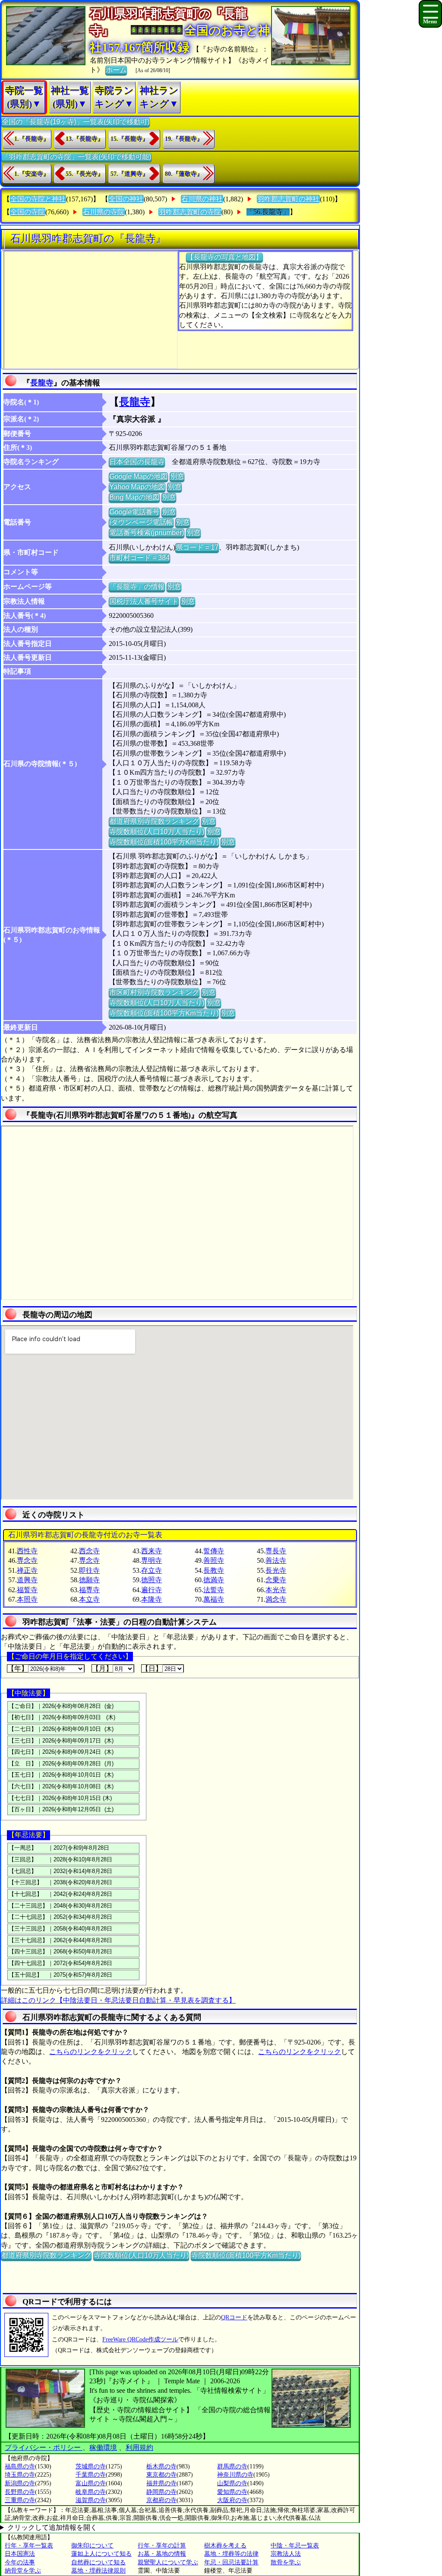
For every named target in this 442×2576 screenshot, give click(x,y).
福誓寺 (27, 1590)
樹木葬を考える (225, 2546)
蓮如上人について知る (101, 2554)
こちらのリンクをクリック (91, 2052)
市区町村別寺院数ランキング (154, 992)
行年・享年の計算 (162, 2546)
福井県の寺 (161, 2483)
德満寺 (214, 1580)
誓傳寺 (214, 1551)
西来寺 (152, 1551)
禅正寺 (27, 1570)
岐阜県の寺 (91, 2492)
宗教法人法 (286, 2554)
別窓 (177, 476)
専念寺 (27, 1560)
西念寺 (89, 1551)
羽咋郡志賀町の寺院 (190, 212)
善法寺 (276, 1560)
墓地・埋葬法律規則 (98, 2571)
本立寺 (89, 1599)
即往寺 (89, 1570)
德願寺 (89, 1580)
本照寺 (27, 1599)
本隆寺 (152, 1599)
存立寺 (152, 1570)
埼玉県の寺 (20, 2475)
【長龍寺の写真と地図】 (224, 257)
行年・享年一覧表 (29, 2546)
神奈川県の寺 (235, 2475)
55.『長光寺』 (85, 174)
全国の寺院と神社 (38, 199)
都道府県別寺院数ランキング (154, 821)
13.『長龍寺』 (85, 139)
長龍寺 (42, 383)
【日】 (152, 1668)
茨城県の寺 (91, 2466)
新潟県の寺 (20, 2483)
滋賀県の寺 (91, 2500)
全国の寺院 (28, 212)
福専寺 (89, 1590)
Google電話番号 (134, 512)
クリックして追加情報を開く (52, 2527)
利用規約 (139, 2447)
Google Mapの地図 (138, 476)
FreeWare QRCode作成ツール (140, 2339)
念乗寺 (276, 1580)
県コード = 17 (197, 547)
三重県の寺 (20, 2500)
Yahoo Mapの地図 (137, 487)
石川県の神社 (202, 199)
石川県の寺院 (104, 212)
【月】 (102, 1668)
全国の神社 (126, 199)
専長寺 (276, 1551)
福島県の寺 (20, 2466)
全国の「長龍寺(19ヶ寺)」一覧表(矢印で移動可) (76, 122)
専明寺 (152, 1560)
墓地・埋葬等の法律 (231, 2554)
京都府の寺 (161, 2500)
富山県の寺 (91, 2483)
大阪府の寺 (232, 2500)
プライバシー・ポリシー (44, 2447)
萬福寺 (214, 1599)
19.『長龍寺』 (184, 139)
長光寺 (276, 1570)
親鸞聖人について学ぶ (168, 2562)
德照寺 (152, 1580)
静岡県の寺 (161, 2492)
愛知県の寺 (232, 2492)
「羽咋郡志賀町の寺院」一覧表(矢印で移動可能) (76, 157)
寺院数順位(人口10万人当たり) (157, 832)
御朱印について (92, 2546)
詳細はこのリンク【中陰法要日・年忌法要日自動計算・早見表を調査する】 (118, 2000)
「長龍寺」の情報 (137, 587)
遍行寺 (152, 1590)
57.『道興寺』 (129, 174)
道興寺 (27, 1580)
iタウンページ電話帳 (141, 522)
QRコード (234, 2317)
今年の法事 (20, 2562)
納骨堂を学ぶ (23, 2571)
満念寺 (276, 1599)
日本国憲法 (20, 2554)
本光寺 (276, 1590)
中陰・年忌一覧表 (295, 2546)
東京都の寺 (161, 2475)
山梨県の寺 (232, 2483)
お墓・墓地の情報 (162, 2554)
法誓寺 (214, 1590)
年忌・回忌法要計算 (231, 2562)
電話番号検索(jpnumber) (147, 533)
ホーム (116, 70)
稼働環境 (103, 2447)
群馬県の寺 (232, 2466)
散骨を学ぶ (286, 2562)
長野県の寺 (20, 2492)
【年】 (18, 1668)
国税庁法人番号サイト (144, 601)
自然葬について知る (98, 2562)
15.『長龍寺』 (129, 139)
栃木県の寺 (161, 2466)
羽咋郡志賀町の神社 (288, 199)
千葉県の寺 (91, 2475)
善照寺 (214, 1560)
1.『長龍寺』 (32, 139)
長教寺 (214, 1570)
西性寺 (27, 1551)
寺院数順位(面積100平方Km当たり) (164, 842)
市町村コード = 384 (139, 558)
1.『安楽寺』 (32, 174)
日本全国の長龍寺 (137, 462)
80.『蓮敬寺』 (184, 174)
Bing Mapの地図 (134, 497)
